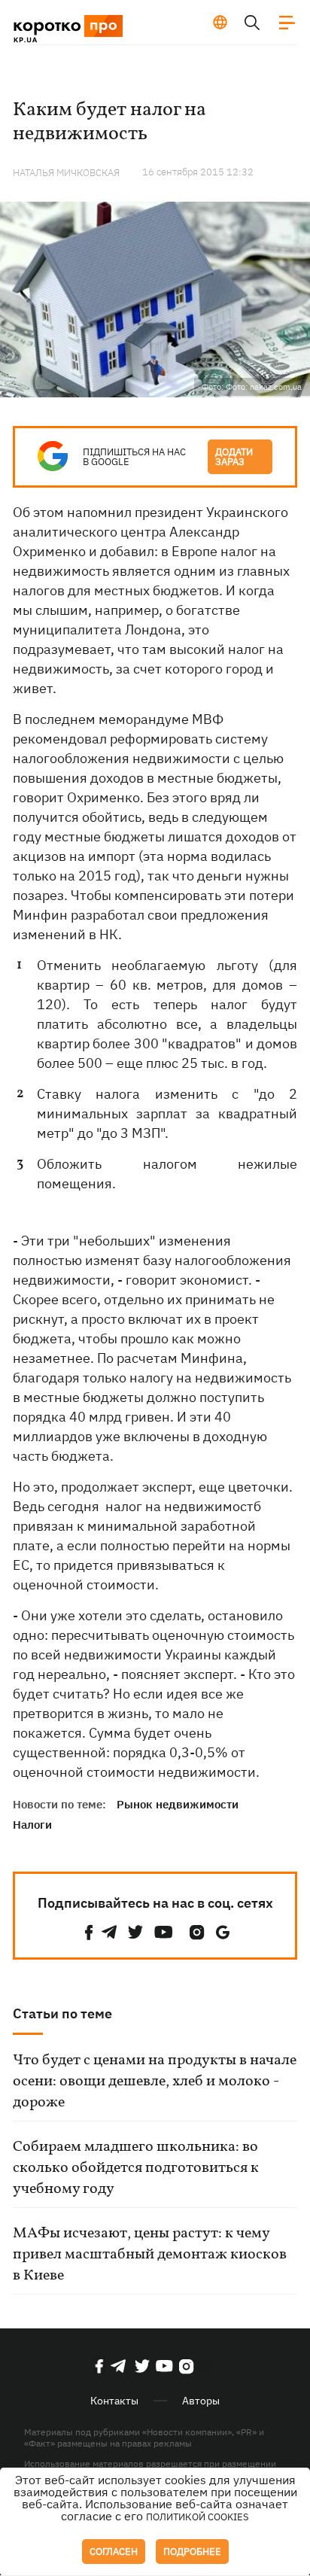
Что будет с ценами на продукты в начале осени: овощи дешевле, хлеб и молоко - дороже (155, 2082)
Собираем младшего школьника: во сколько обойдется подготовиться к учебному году (136, 2168)
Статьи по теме (62, 2013)
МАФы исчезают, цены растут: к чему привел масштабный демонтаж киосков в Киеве (150, 2255)
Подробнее (192, 2552)
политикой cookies (198, 2517)
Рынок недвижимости (178, 1804)
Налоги (32, 1825)
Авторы (201, 2401)
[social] (89, 1932)
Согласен (114, 2552)
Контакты (114, 2401)
